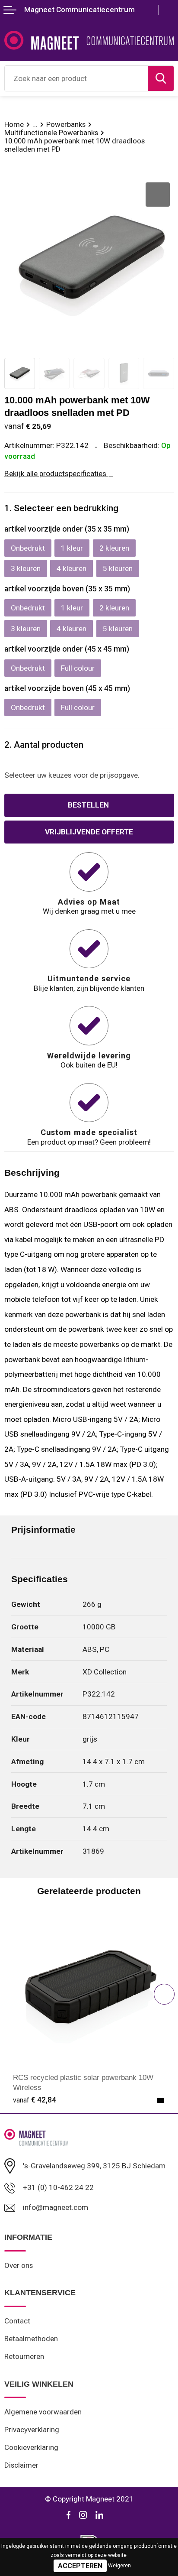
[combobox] (76, 78)
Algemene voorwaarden (43, 2412)
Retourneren (24, 2356)
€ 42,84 (35, 2100)
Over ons (19, 2265)
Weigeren (119, 2566)
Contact (17, 2321)
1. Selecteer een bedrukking (61, 508)
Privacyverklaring (32, 2430)
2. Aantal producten (44, 745)
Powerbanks (66, 124)
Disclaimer (21, 2465)
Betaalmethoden (31, 2339)
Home (14, 124)
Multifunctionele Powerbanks (51, 133)
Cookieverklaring (31, 2447)
